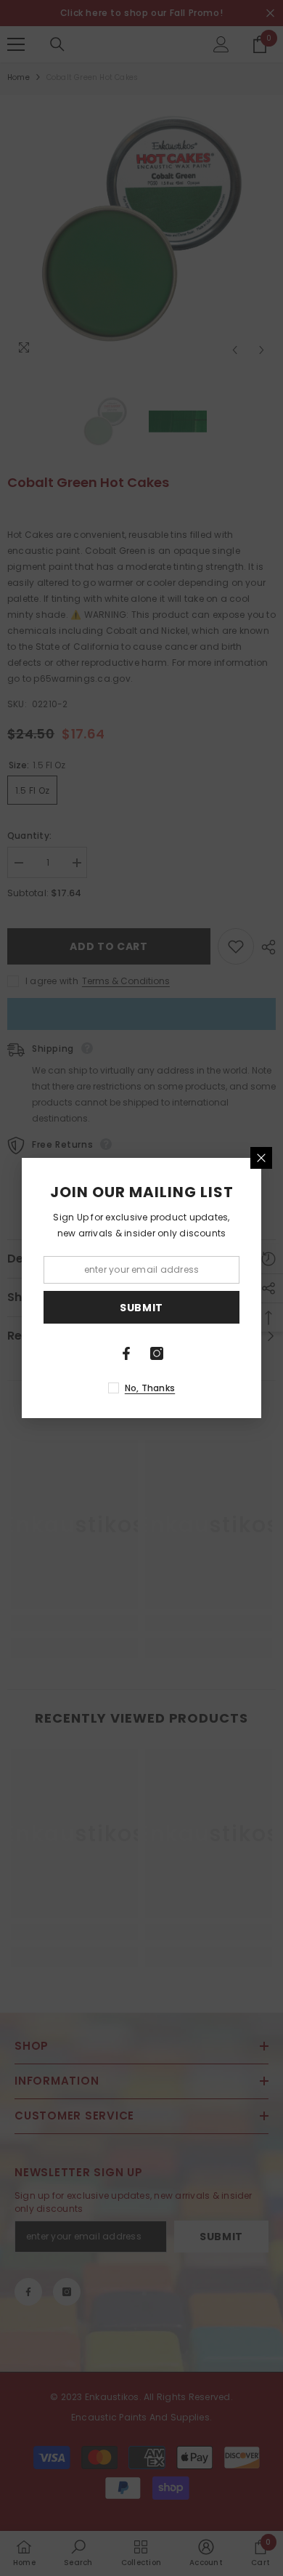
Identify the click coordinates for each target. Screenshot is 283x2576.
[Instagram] (157, 1353)
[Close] (261, 1158)
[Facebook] (126, 1353)
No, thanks (150, 1388)
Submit (141, 1308)
